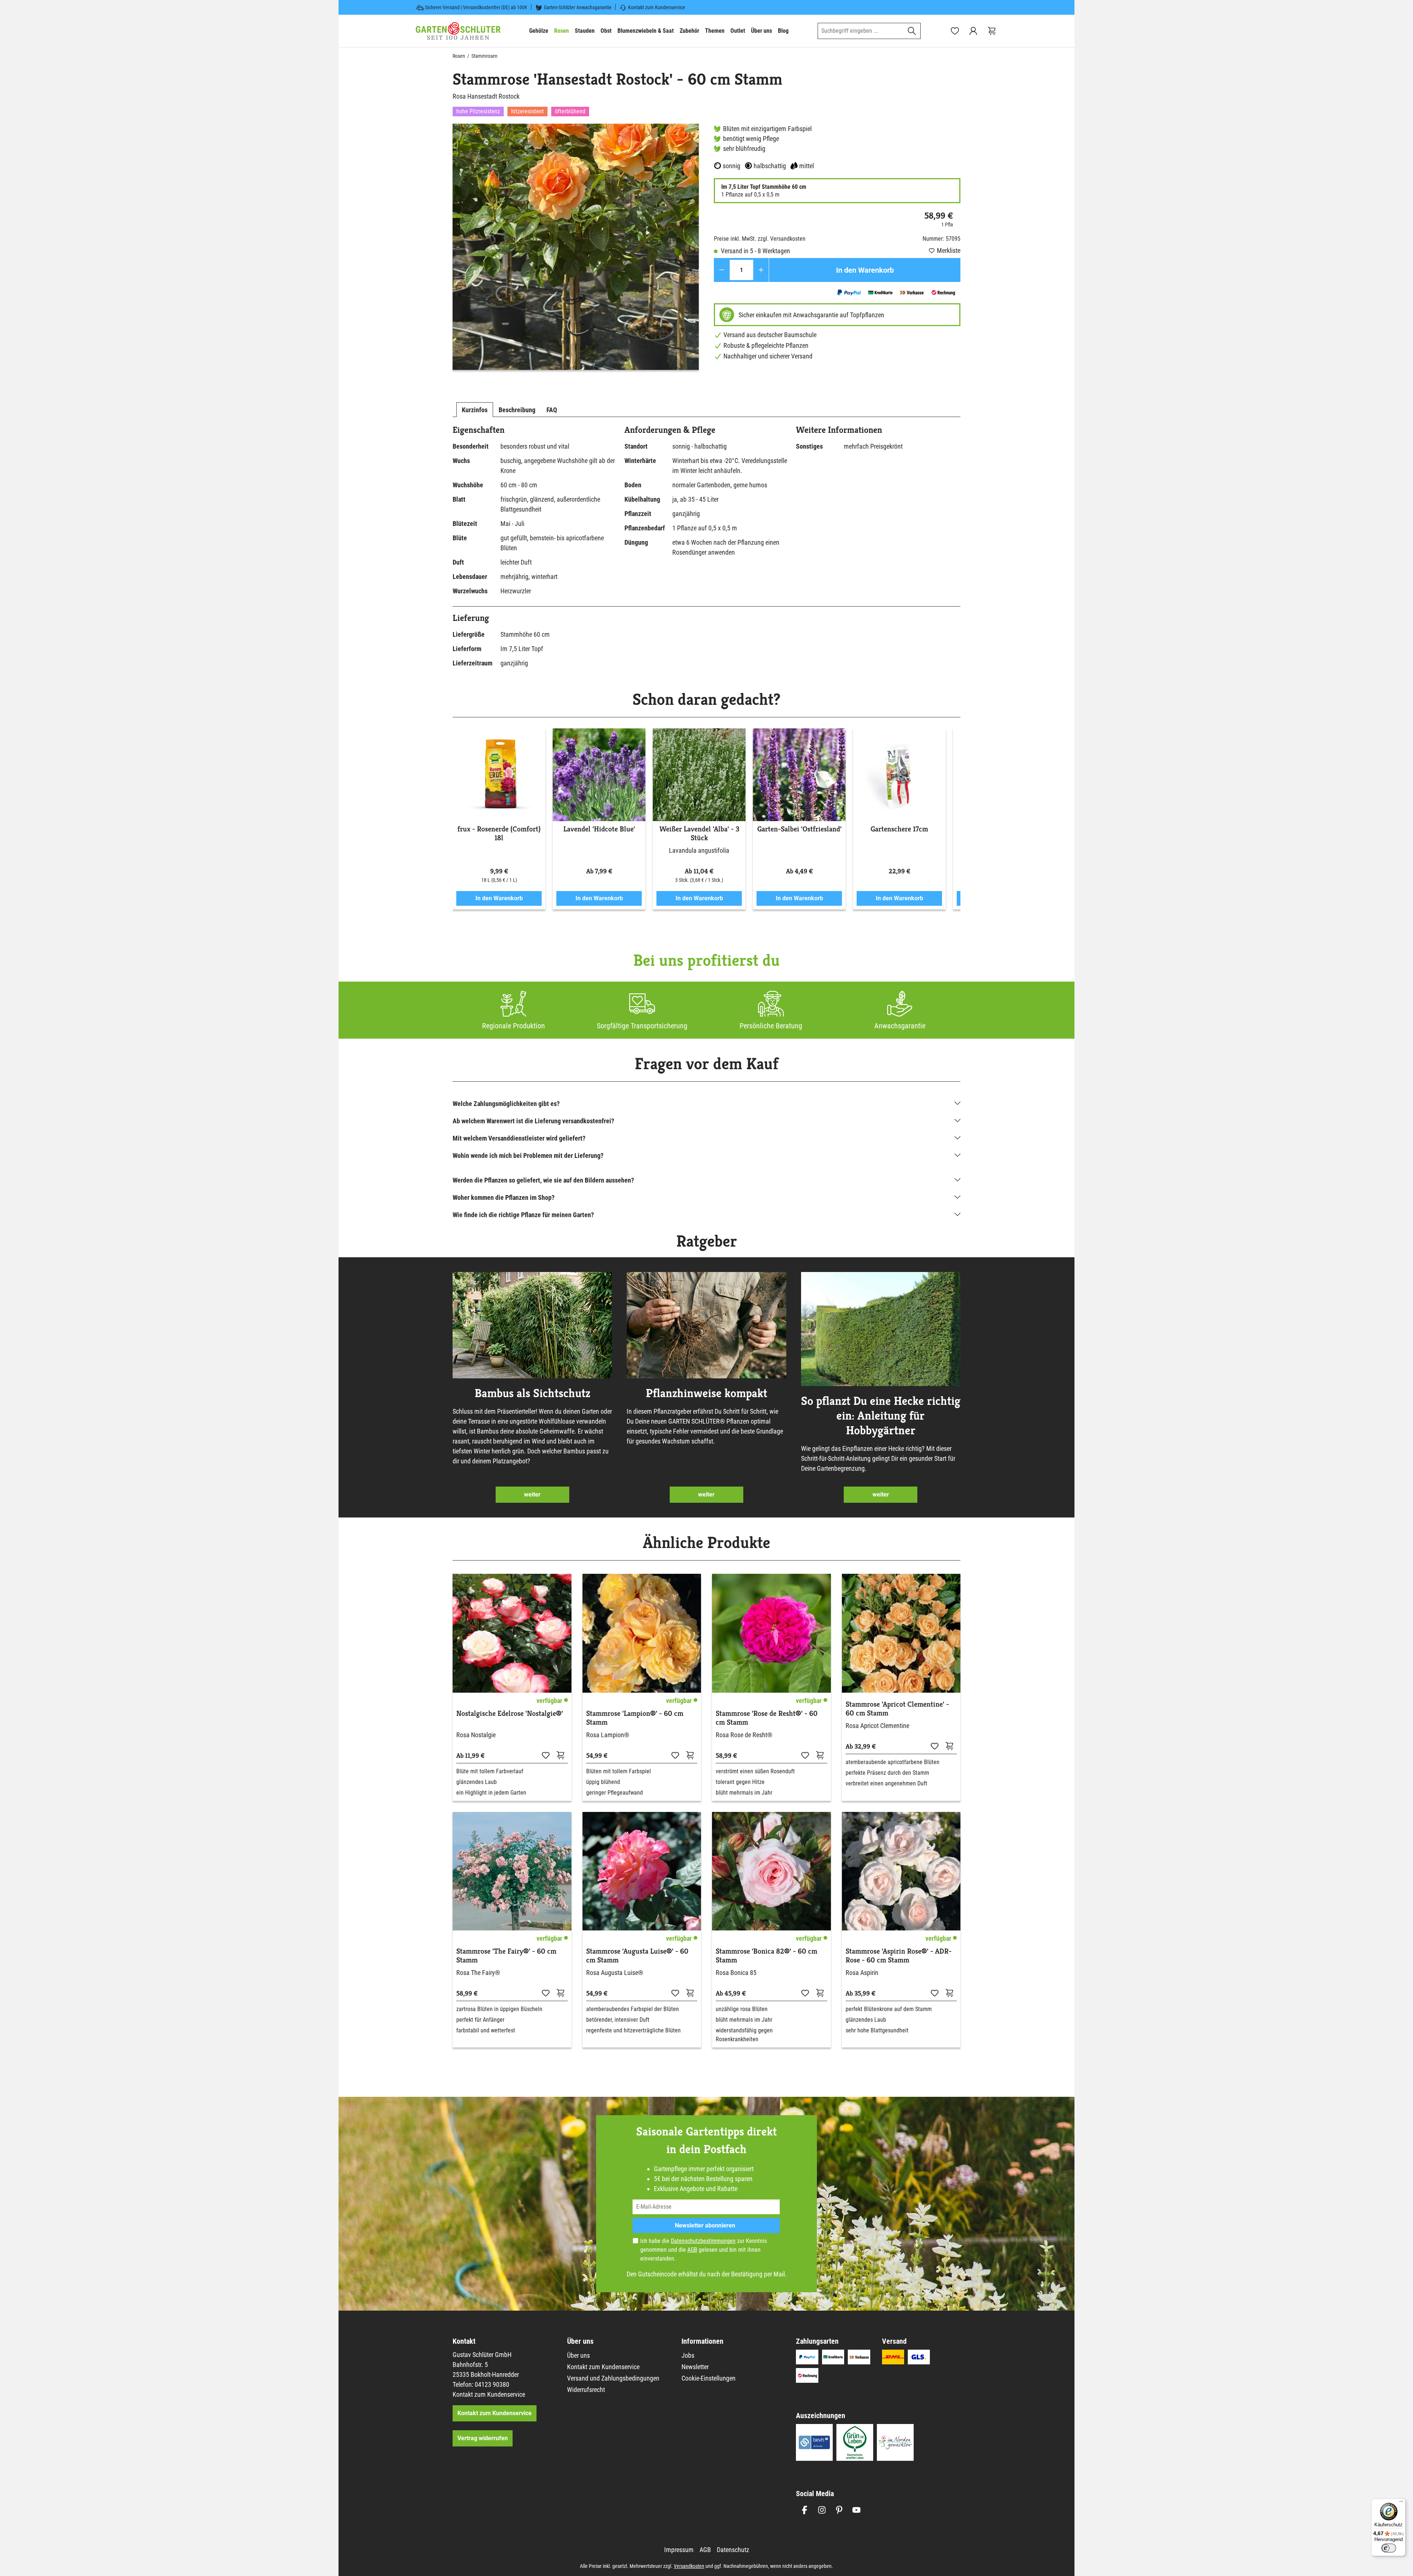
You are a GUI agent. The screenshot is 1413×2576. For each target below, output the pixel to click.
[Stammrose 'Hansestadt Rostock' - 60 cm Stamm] (576, 247)
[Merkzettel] (955, 31)
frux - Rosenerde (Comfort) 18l (499, 834)
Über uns (578, 2355)
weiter (532, 1494)
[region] (576, 247)
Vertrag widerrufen (483, 2438)
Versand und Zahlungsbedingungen (613, 2378)
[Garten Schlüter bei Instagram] (822, 2510)
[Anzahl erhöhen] (761, 270)
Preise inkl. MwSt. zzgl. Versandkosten (760, 239)
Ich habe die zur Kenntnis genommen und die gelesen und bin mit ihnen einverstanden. (704, 2250)
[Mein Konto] (973, 31)
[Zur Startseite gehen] (458, 31)
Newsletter (695, 2367)
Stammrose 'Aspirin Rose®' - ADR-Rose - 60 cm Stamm (899, 1956)
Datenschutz (733, 2550)
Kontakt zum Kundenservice (657, 7)
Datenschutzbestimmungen (703, 2241)
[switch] (1389, 2548)
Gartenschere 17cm (899, 829)
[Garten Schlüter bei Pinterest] (839, 2510)
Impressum (679, 2550)
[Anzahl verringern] (722, 270)
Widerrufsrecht (586, 2390)
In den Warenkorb (865, 270)
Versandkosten (689, 2566)
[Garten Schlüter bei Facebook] (805, 2510)
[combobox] (861, 31)
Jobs (688, 2355)
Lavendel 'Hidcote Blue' (599, 829)
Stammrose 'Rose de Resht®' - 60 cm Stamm (767, 1718)
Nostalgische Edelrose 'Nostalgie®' (510, 1714)
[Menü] (1401, 2503)
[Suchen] (912, 31)
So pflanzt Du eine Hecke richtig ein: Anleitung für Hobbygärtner (881, 1416)
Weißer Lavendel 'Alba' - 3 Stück (699, 834)
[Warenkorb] (992, 31)
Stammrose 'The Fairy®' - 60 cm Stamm (506, 1956)
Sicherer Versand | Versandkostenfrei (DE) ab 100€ (476, 7)
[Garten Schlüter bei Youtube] (856, 2510)
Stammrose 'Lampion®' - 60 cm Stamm (635, 1718)
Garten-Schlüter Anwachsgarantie (578, 7)
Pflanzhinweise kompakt (706, 1393)
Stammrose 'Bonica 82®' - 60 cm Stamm (766, 1956)
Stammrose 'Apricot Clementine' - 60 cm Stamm (897, 1709)
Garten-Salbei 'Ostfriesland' (799, 829)
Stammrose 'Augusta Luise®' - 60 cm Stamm (637, 1956)
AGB (692, 2250)
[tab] (475, 410)
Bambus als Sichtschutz (532, 1393)
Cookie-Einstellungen (709, 2378)
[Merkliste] (546, 1755)
